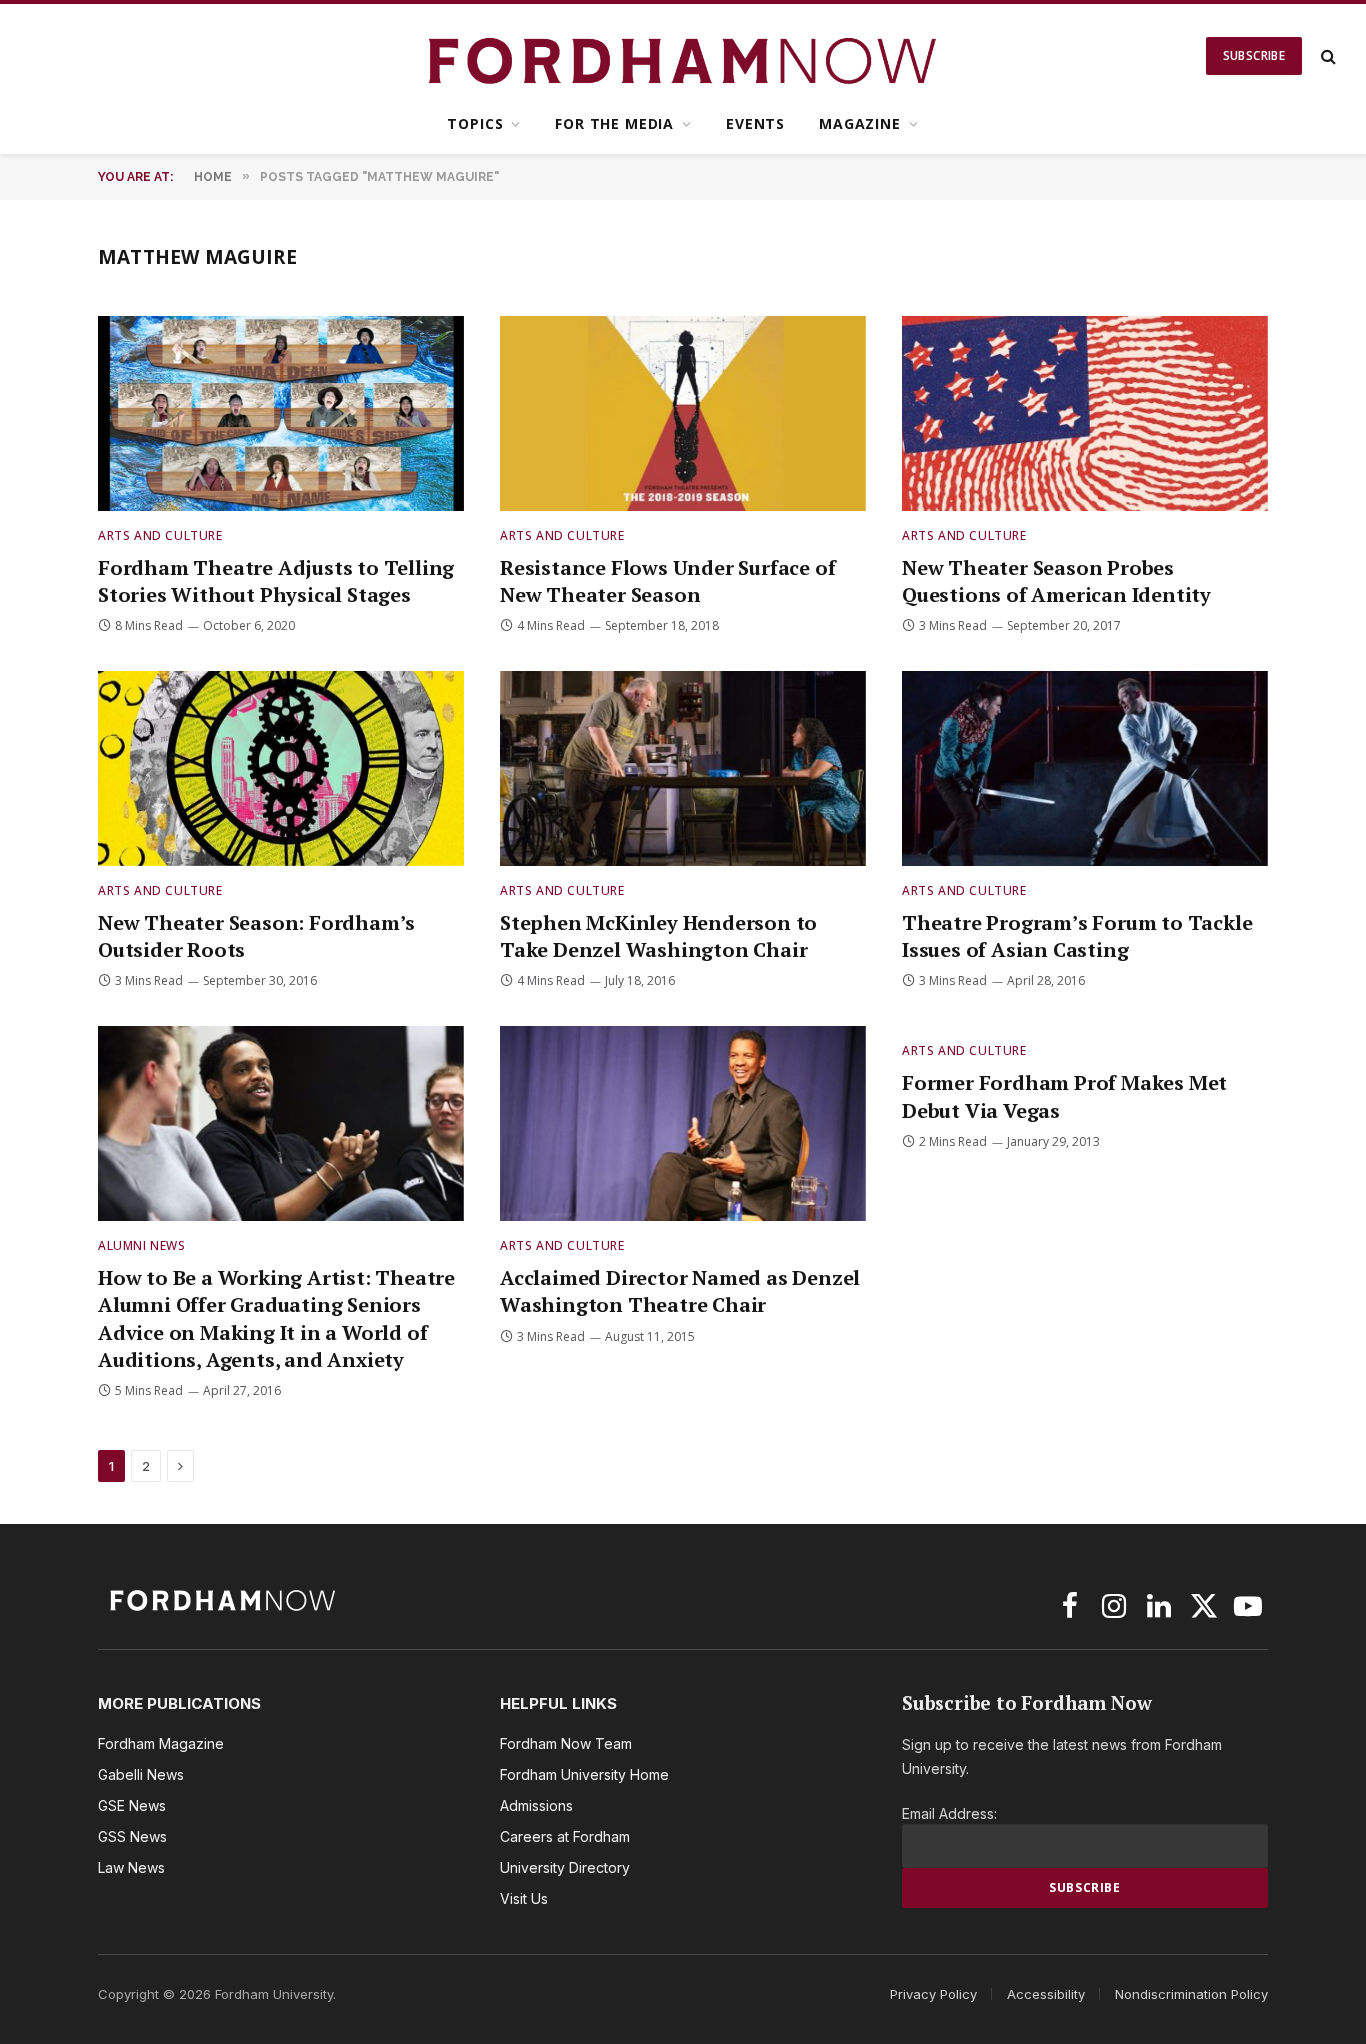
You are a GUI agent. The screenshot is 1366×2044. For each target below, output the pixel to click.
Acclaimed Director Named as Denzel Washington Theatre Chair (680, 1291)
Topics (475, 123)
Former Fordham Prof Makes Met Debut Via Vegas (1064, 1096)
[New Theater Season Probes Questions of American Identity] (1085, 413)
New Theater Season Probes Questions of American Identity (1056, 581)
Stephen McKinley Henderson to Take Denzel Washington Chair (658, 936)
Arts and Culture (160, 535)
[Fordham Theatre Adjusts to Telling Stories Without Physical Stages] (281, 413)
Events (755, 123)
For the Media (614, 123)
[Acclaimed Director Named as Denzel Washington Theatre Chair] (683, 1123)
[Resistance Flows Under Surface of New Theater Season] (683, 413)
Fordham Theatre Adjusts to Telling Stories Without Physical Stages (276, 581)
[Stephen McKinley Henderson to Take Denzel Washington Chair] (683, 768)
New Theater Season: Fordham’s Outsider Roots (256, 936)
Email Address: (949, 1813)
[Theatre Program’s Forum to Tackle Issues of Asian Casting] (1085, 768)
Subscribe (1254, 55)
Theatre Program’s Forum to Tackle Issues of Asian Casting (1077, 936)
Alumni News (142, 1245)
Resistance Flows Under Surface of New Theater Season (667, 581)
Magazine (860, 123)
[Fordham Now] (683, 56)
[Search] (1326, 56)
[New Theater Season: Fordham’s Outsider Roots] (281, 768)
